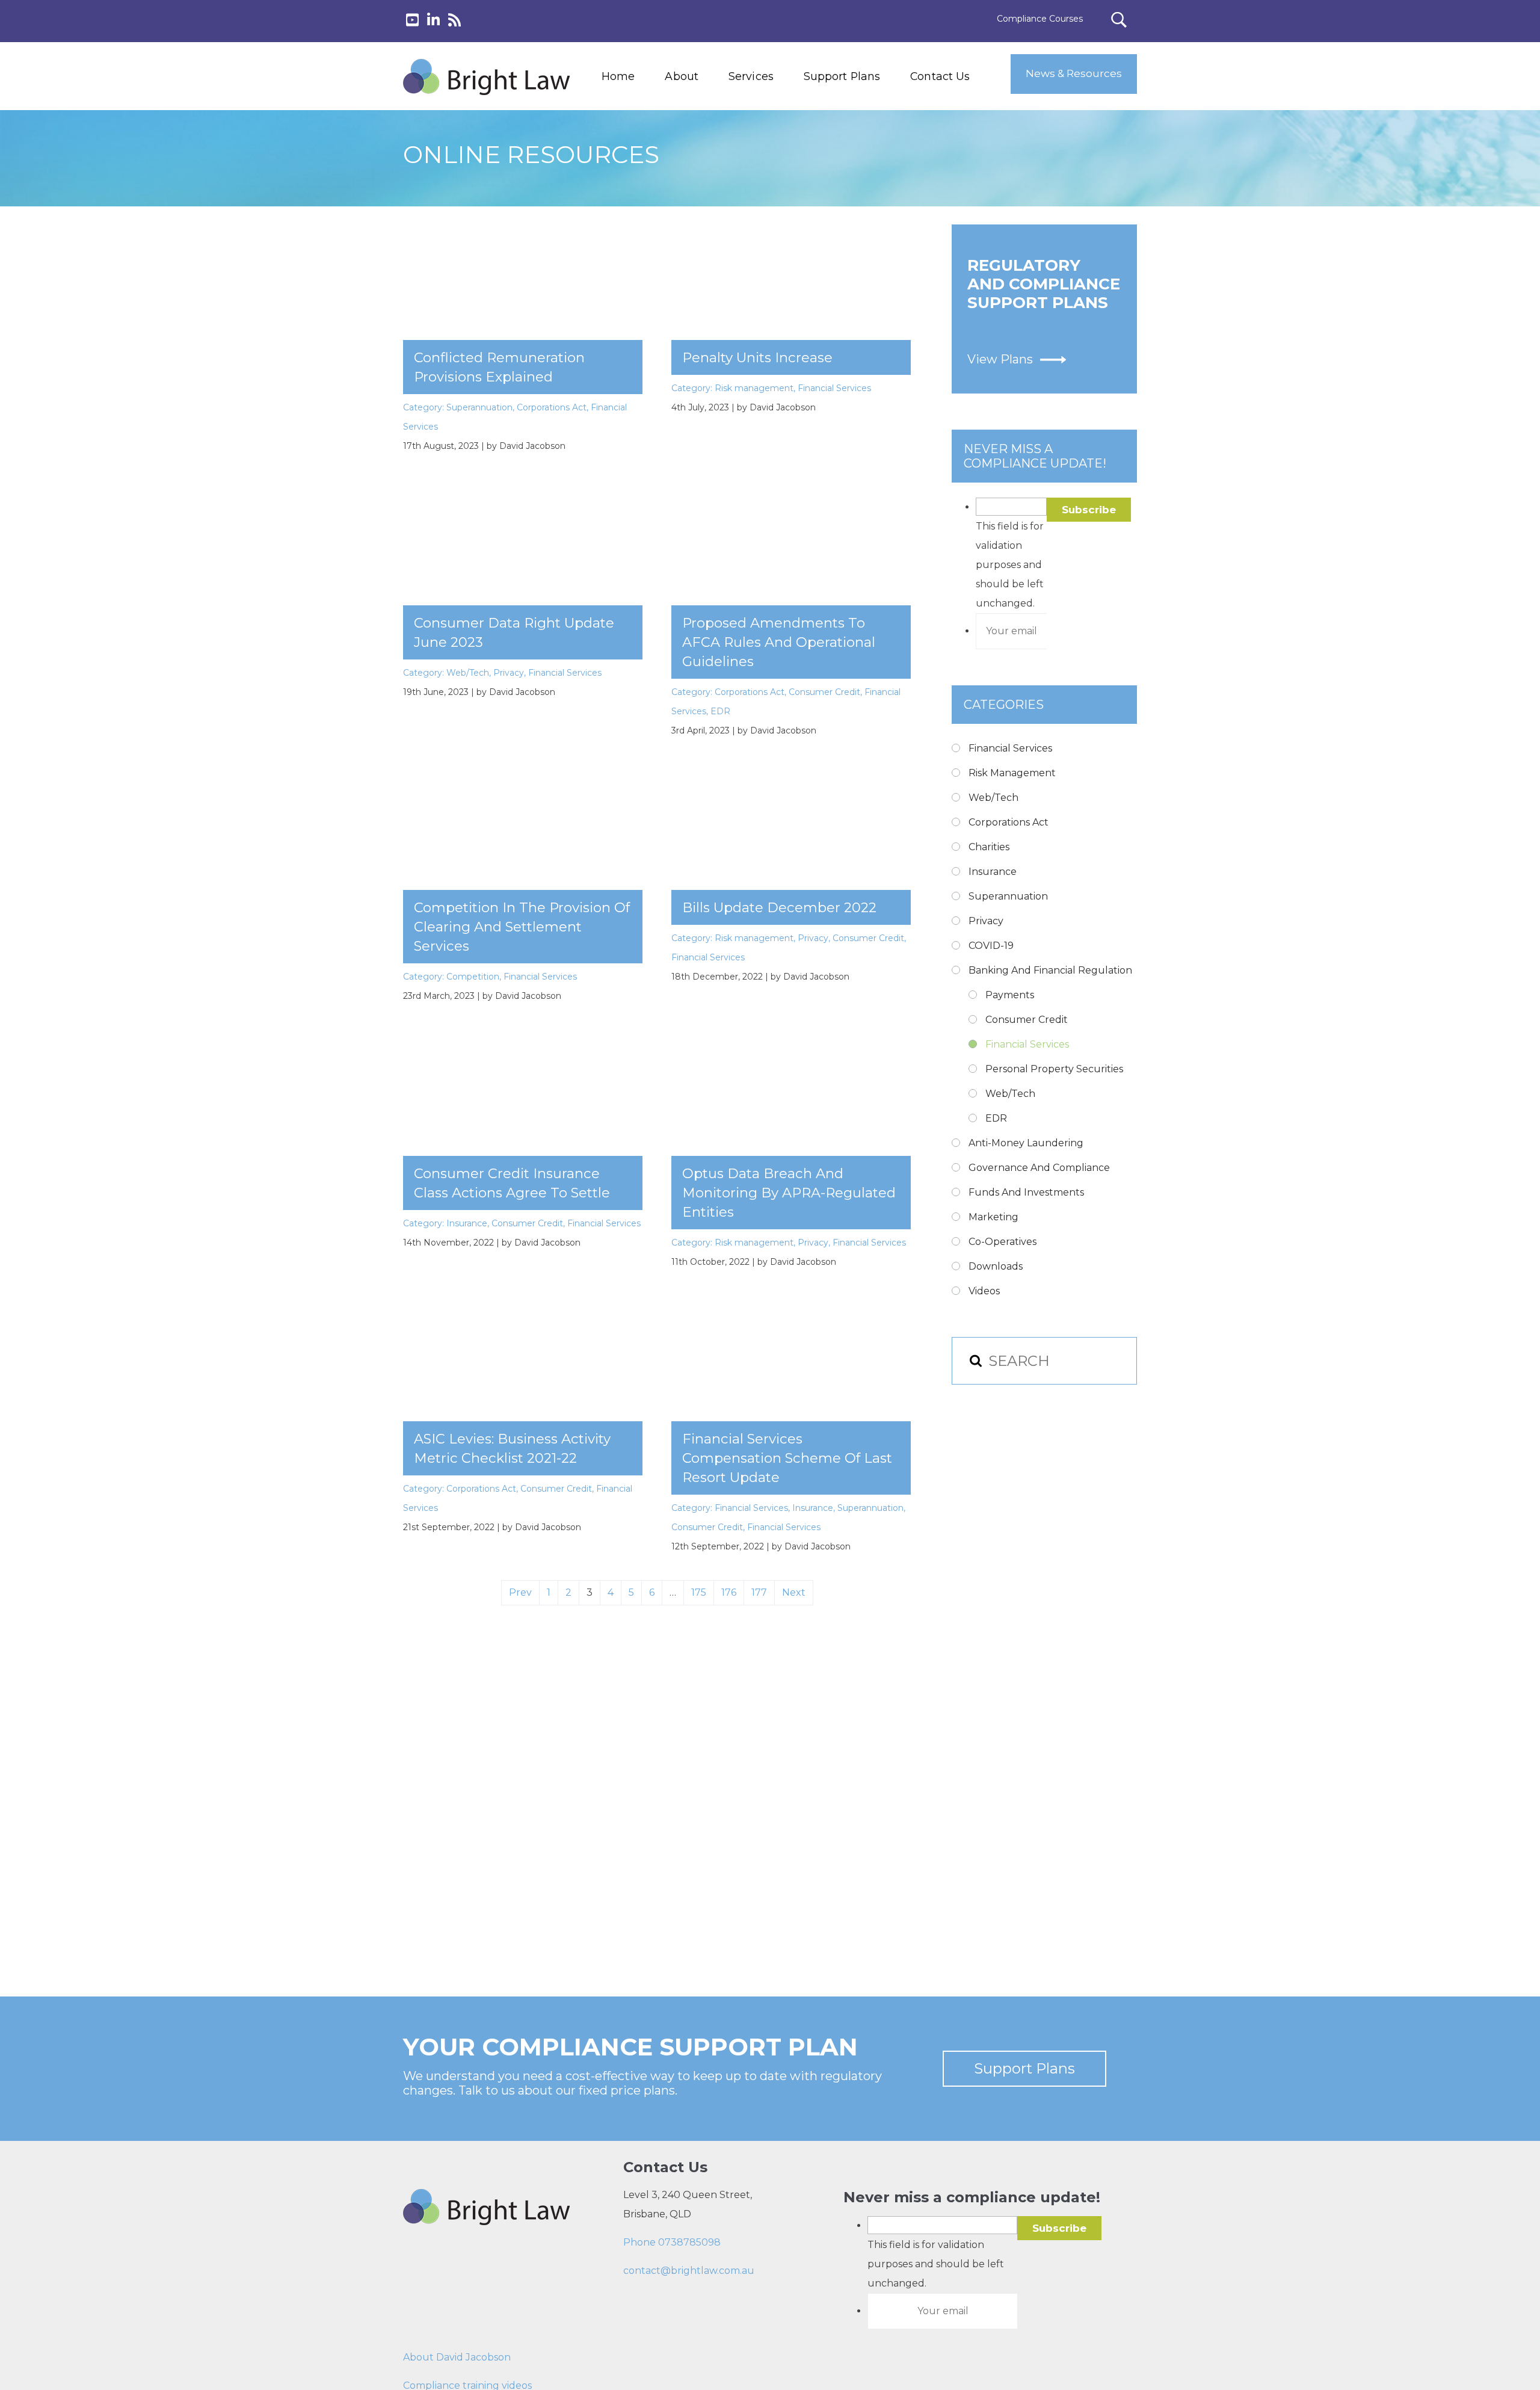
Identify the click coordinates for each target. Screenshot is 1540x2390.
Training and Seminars (775, 142)
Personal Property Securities (1054, 1069)
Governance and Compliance (1039, 1168)
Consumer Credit (824, 692)
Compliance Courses (1040, 19)
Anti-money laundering (1026, 1143)
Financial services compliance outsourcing (781, 169)
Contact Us (940, 76)
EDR (720, 711)
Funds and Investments (1026, 1192)
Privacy (509, 673)
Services (751, 76)
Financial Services (834, 388)
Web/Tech (468, 673)
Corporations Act (552, 407)
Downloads (996, 1266)
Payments (1010, 995)
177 (759, 1592)
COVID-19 (991, 946)
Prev (520, 1592)
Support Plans (842, 76)
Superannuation (479, 407)
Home (618, 76)
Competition (473, 977)
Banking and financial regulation (1050, 970)
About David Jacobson (457, 2357)
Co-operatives (1003, 1242)
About (682, 76)
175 (699, 1592)
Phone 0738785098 (672, 2242)
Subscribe (1089, 510)
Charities (989, 847)
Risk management (754, 388)
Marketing (993, 1217)
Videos (984, 1291)
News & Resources (1074, 73)
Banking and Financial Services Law (775, 114)
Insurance (467, 1223)
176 (729, 1592)
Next (794, 1592)
